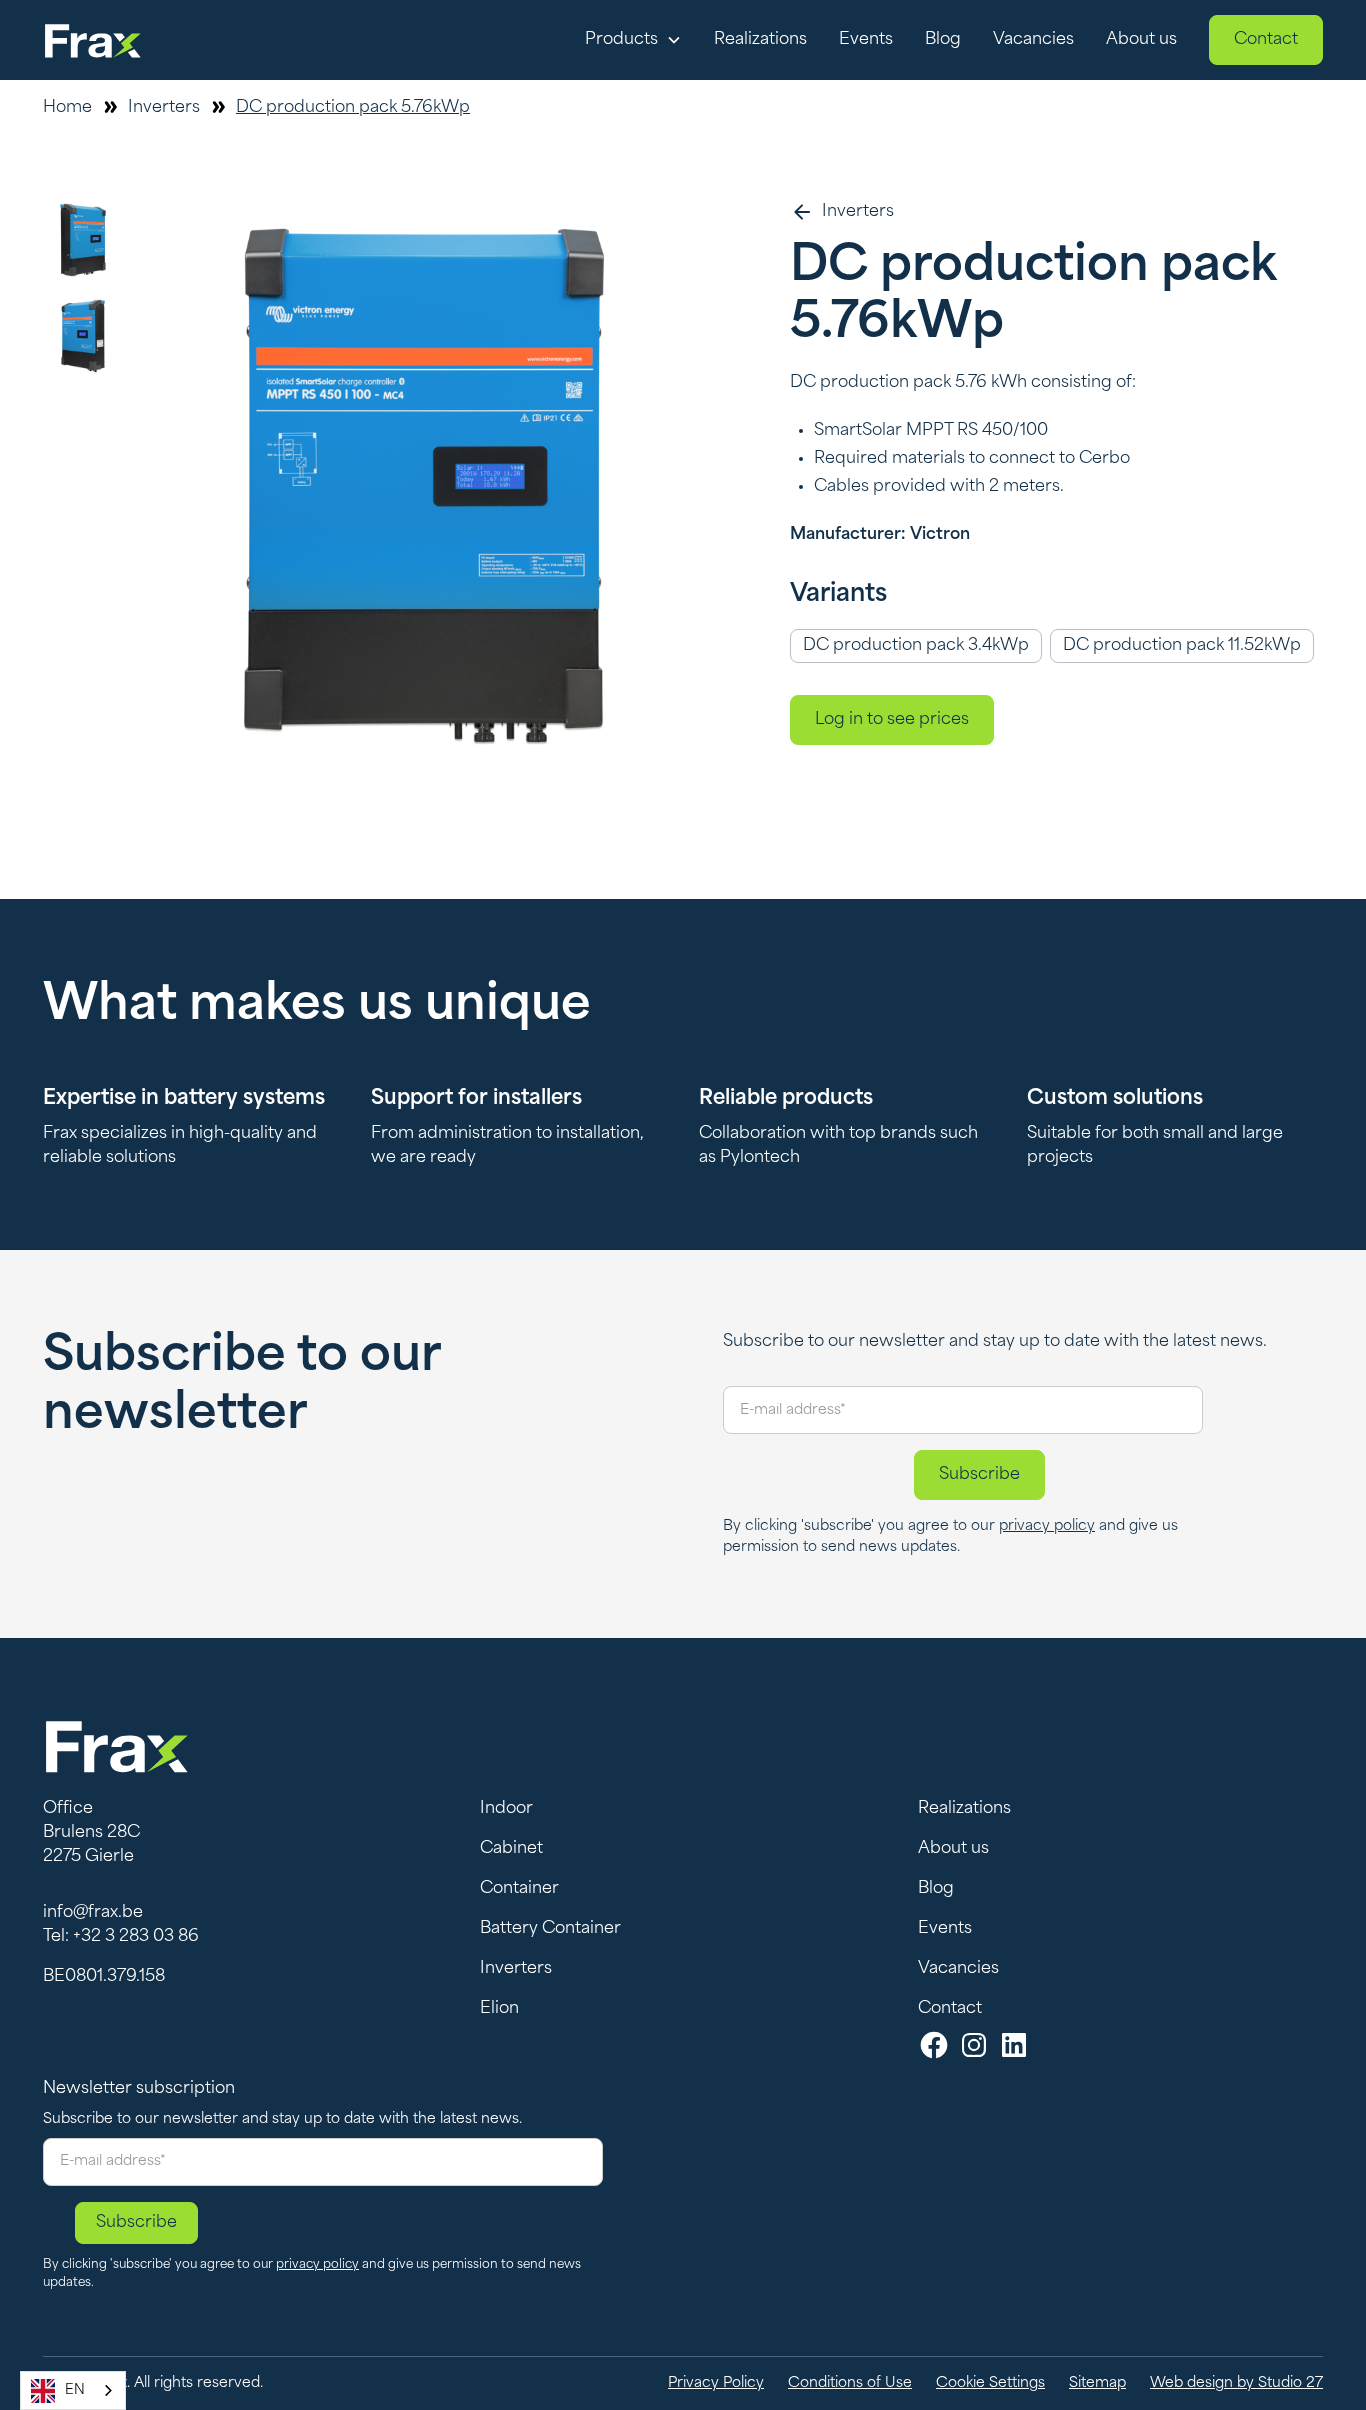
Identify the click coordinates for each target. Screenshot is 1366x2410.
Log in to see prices (892, 720)
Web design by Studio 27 (1236, 2383)
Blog (943, 40)
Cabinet (511, 1849)
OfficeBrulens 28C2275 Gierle (91, 1833)
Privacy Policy (716, 2383)
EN (75, 2390)
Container (519, 1889)
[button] (633, 40)
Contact (1266, 40)
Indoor (506, 1809)
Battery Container (550, 1929)
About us (1141, 40)
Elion (499, 2009)
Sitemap (1097, 2383)
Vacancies (1033, 40)
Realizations (760, 40)
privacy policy (1047, 1526)
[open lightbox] (424, 485)
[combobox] (73, 2390)
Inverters (516, 1969)
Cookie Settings (990, 2383)
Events (866, 40)
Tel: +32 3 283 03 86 (121, 1937)
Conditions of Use (850, 2383)
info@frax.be (93, 1913)
